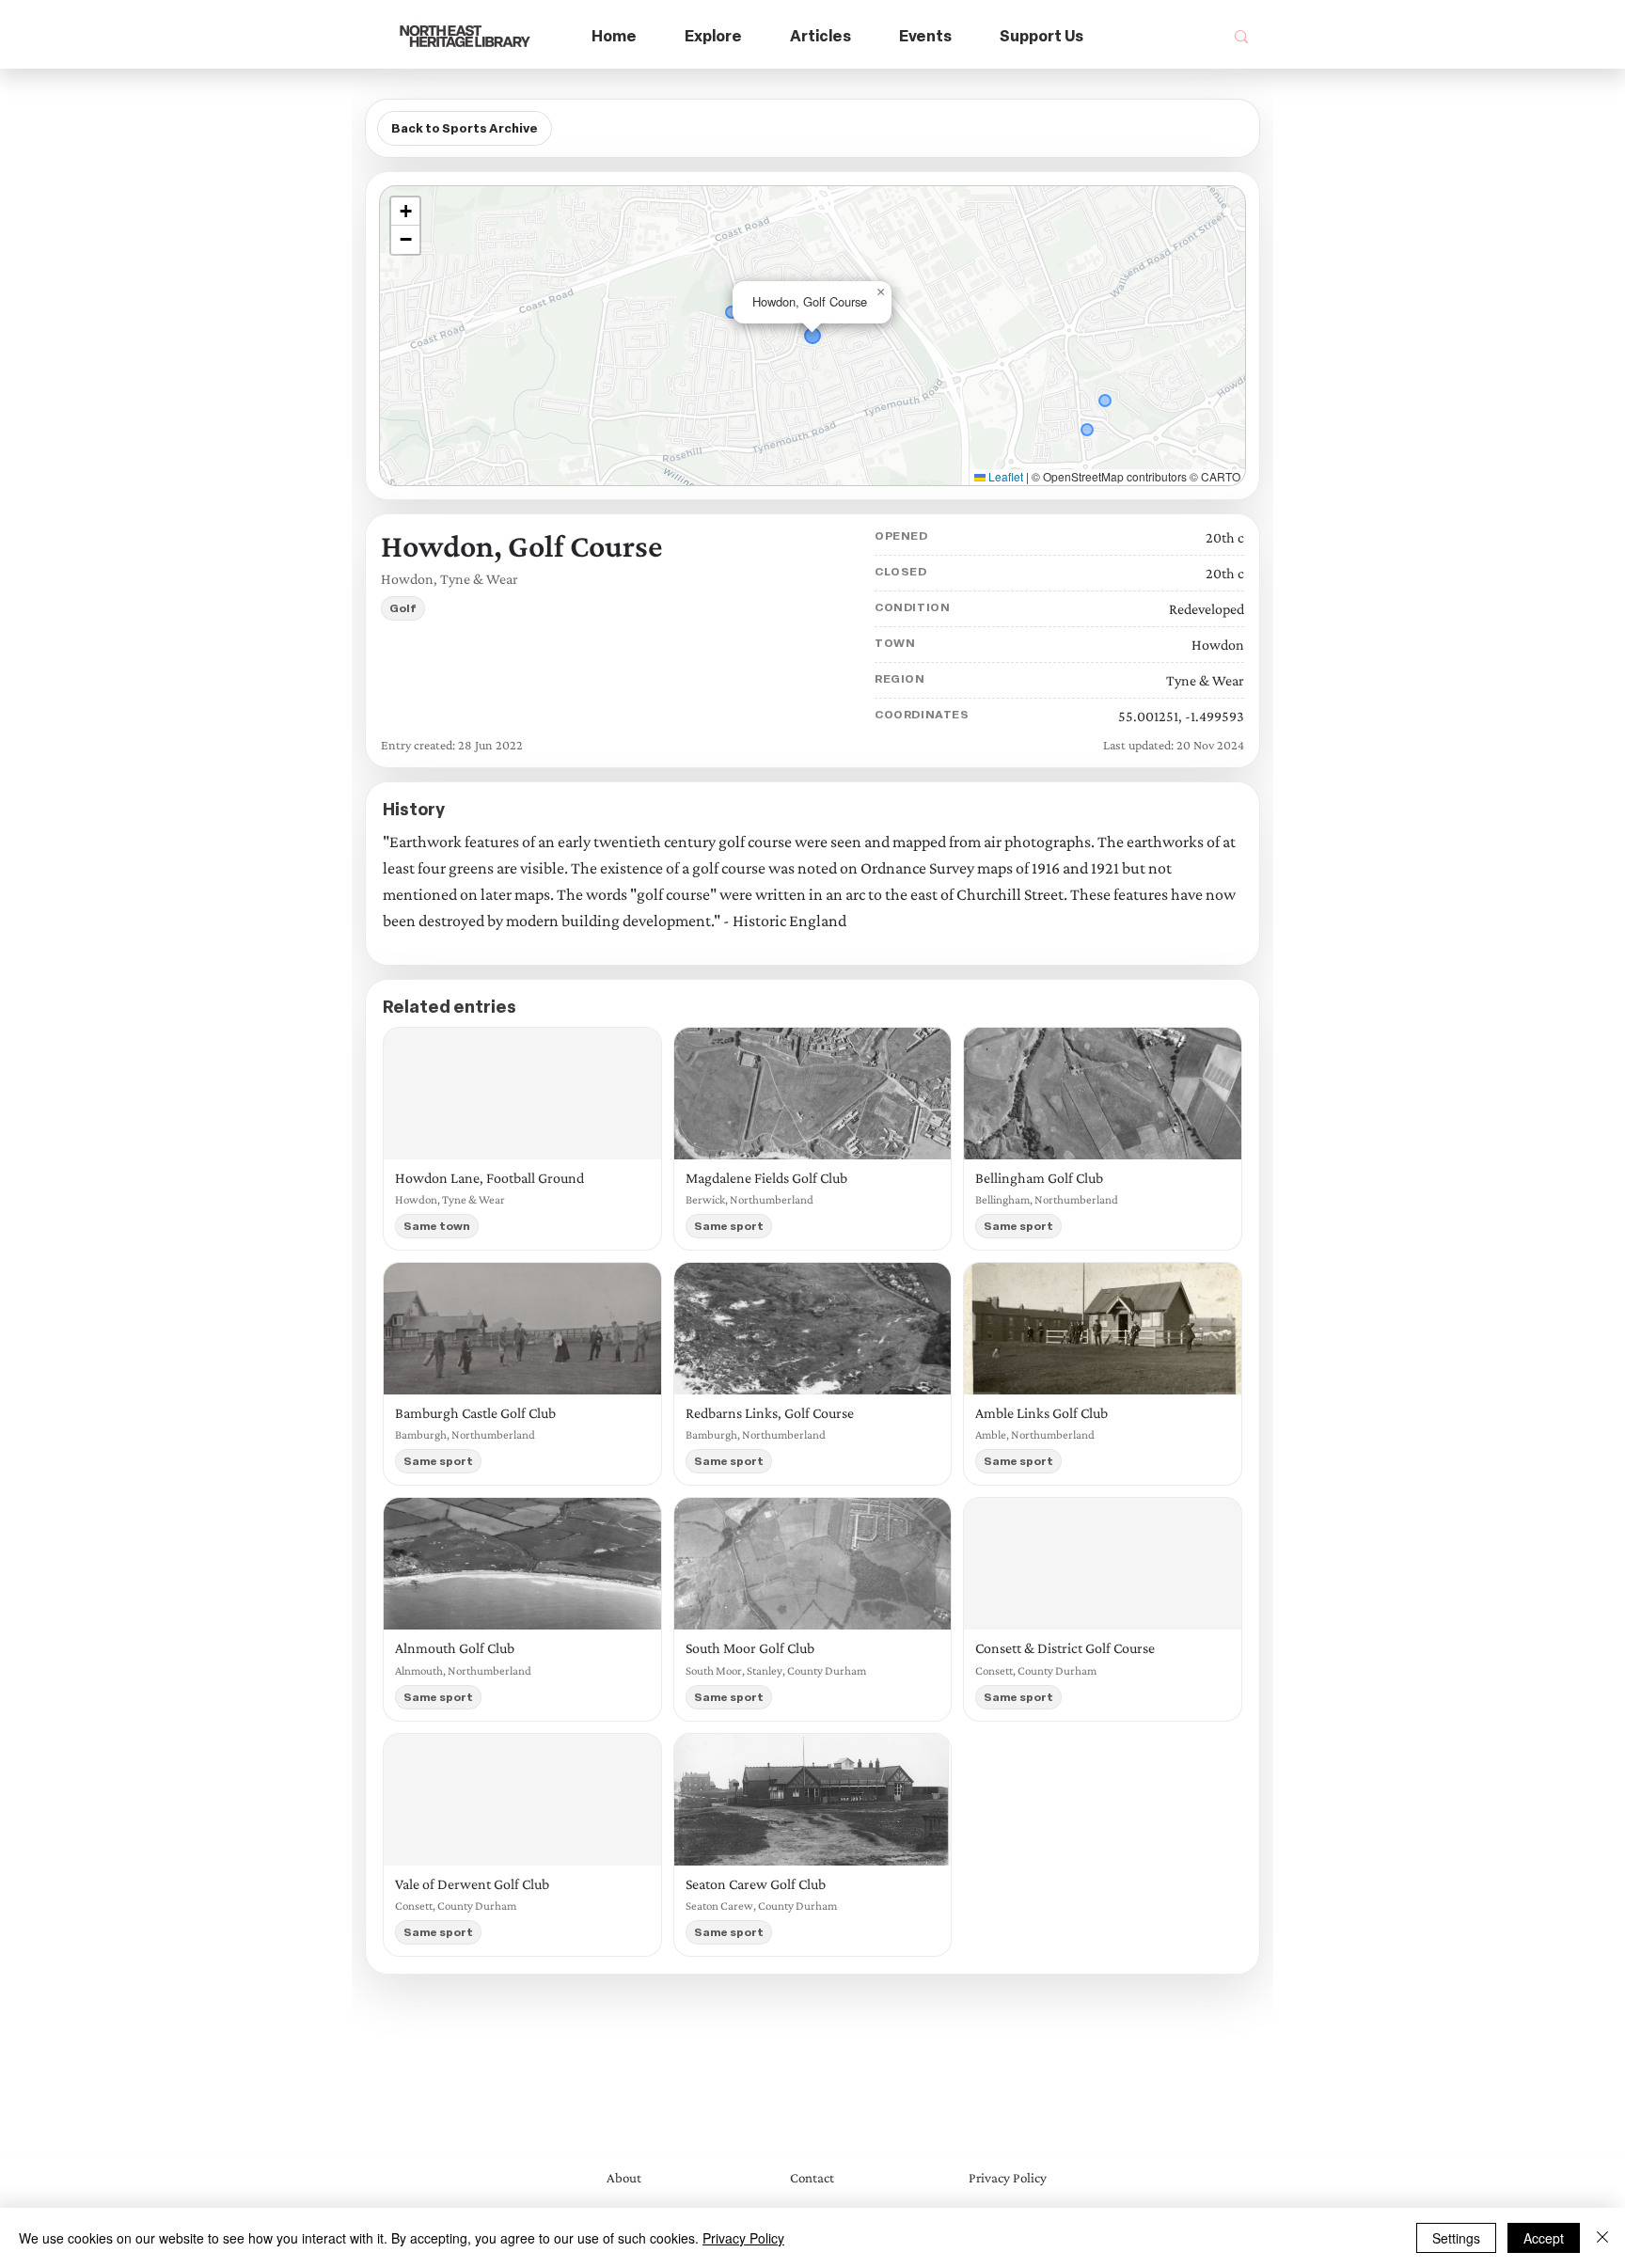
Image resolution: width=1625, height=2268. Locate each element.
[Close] (1602, 2238)
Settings (1456, 2238)
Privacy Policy (743, 2238)
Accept (1544, 2238)
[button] (714, 37)
